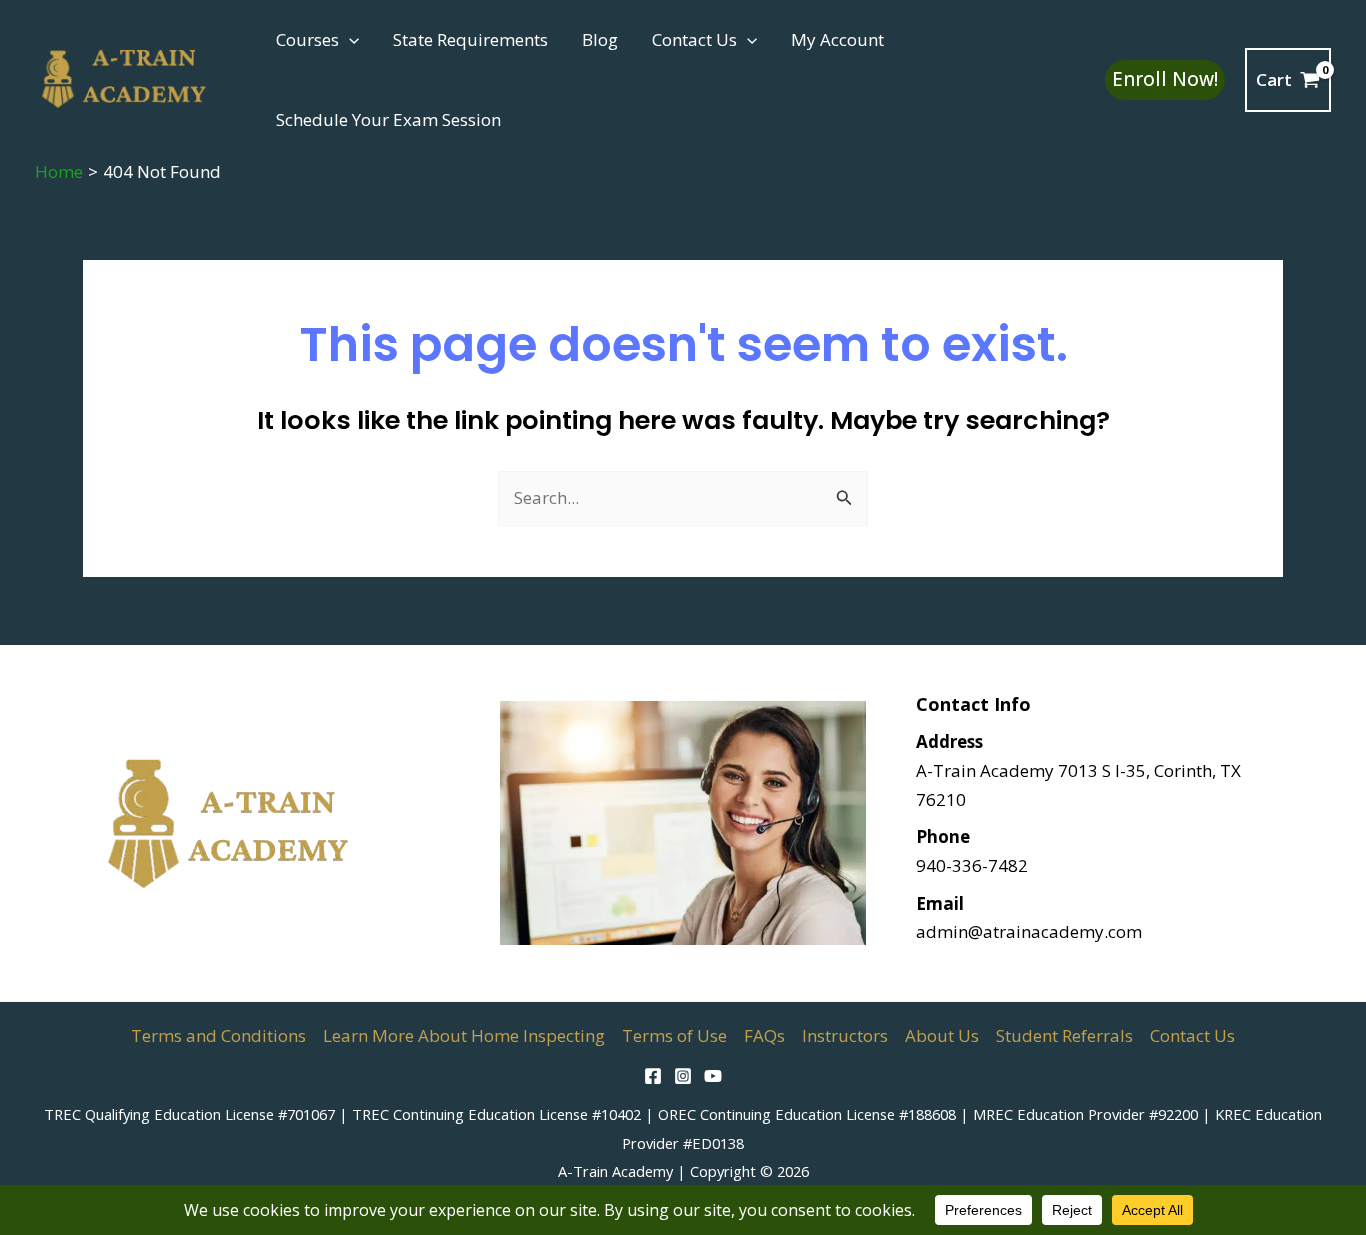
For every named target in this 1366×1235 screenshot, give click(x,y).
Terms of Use (674, 1035)
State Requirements (470, 39)
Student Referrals (1064, 1035)
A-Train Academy (615, 1171)
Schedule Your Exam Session (388, 119)
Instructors (845, 1035)
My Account (837, 39)
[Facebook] (653, 1076)
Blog (600, 39)
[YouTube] (713, 1076)
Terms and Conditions (218, 1035)
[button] (349, 40)
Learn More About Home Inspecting (464, 1035)
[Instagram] (683, 1076)
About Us (942, 1035)
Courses (307, 39)
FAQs (764, 1035)
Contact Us (694, 39)
